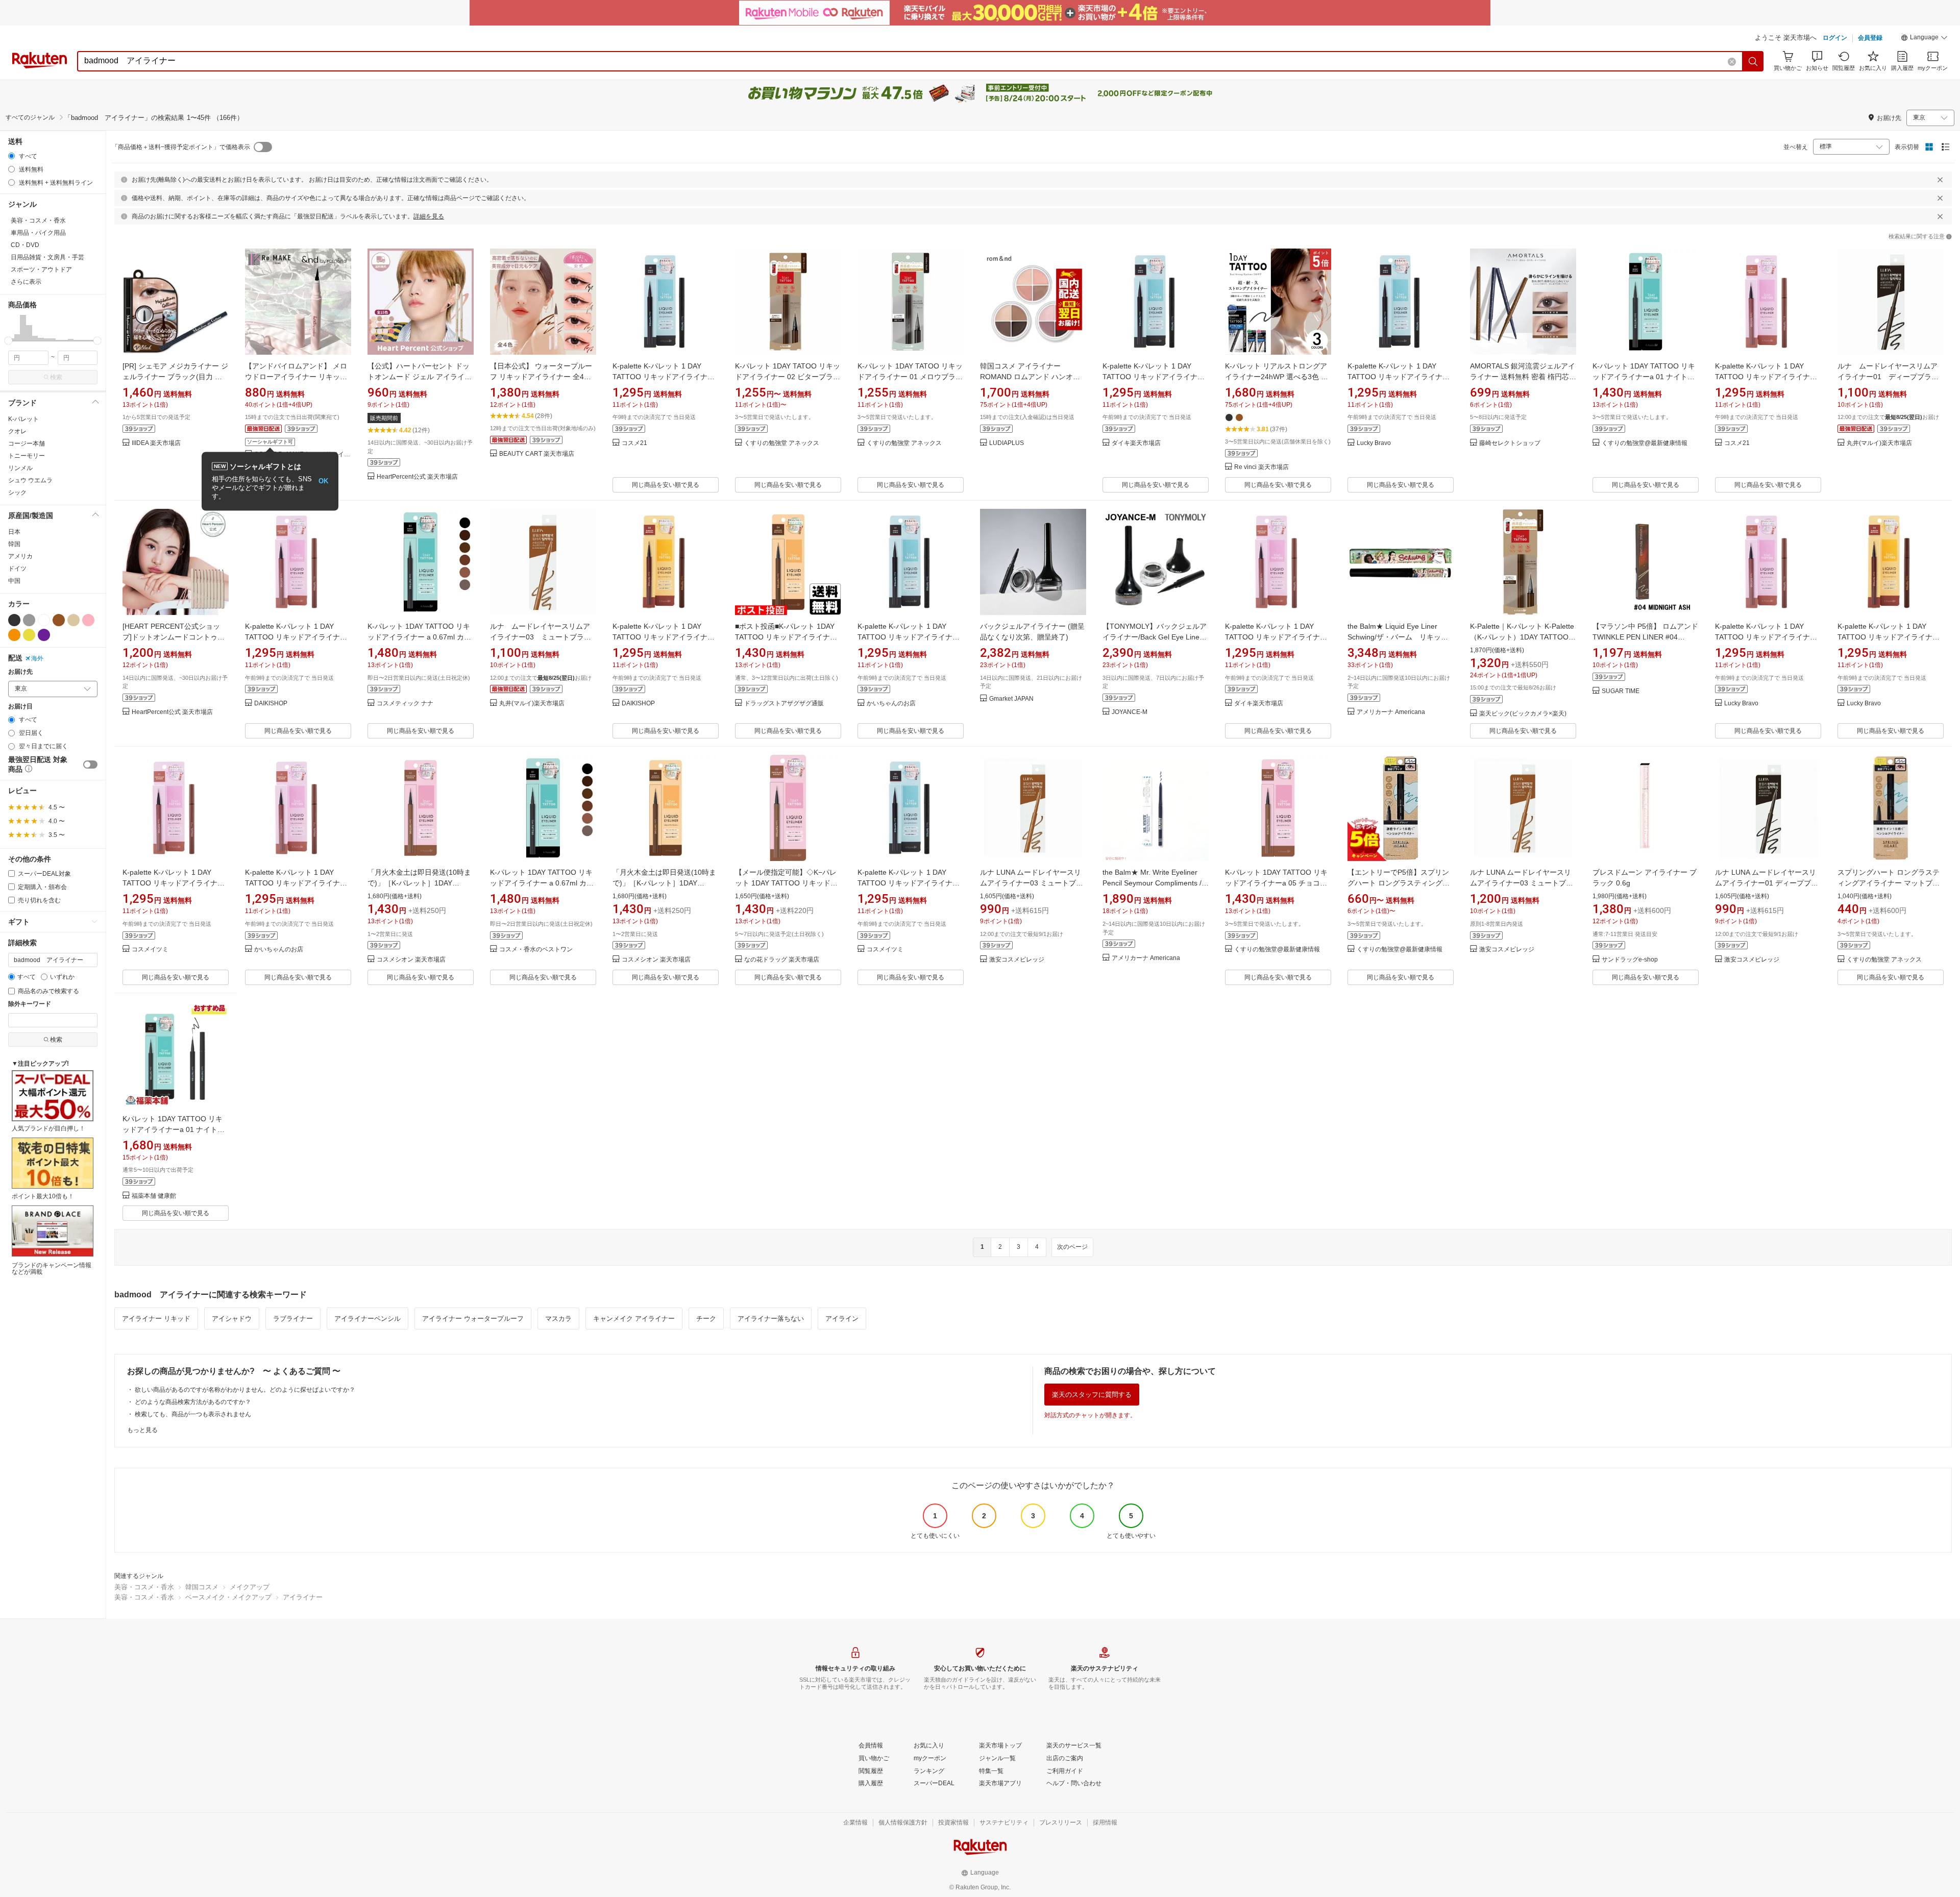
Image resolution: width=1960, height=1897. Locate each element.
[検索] (1753, 61)
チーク (706, 1319)
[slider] (8, 341)
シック (17, 492)
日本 (14, 532)
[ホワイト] (44, 620)
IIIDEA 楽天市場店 (156, 443)
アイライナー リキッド (156, 1319)
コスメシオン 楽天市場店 (411, 960)
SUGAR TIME (1621, 691)
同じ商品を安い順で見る (666, 485)
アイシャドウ (232, 1319)
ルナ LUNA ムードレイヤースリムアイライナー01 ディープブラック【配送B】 (1767, 883)
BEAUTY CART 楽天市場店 (537, 454)
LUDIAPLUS (1007, 443)
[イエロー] (29, 635)
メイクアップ (250, 1587)
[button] (1924, 39)
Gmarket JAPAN (1011, 699)
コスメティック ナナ (405, 704)
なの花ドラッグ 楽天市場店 (782, 960)
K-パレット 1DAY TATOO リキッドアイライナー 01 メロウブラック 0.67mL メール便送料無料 (910, 377)
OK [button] (323, 481)
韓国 (14, 544)
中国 (14, 581)
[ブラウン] (59, 620)
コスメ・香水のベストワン (536, 950)
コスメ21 (634, 443)
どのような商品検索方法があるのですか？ (193, 1402)
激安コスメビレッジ (1017, 960)
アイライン (842, 1319)
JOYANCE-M (1130, 712)
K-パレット (23, 419)
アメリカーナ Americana (1391, 712)
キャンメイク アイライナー (634, 1319)
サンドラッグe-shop (1630, 960)
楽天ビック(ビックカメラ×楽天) (1523, 714)
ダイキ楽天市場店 (1136, 443)
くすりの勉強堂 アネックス (782, 443)
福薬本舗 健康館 (154, 1196)
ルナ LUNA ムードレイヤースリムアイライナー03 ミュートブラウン (1522, 883)
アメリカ (20, 556)
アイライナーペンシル (367, 1319)
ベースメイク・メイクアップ (228, 1597)
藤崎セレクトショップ (1510, 443)
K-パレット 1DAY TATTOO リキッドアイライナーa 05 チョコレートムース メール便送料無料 (1276, 883)
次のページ (1072, 1247)
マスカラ (558, 1319)
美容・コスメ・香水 (144, 1587)
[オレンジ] (14, 635)
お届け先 (20, 672)
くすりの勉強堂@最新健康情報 (1645, 443)
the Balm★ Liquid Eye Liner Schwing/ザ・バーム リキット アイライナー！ (1401, 637)
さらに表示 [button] (26, 282)
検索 (56, 377)
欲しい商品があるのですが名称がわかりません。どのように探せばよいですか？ (245, 1390)
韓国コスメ (202, 1587)
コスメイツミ (150, 950)
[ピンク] (88, 620)
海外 (37, 658)
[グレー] (29, 620)
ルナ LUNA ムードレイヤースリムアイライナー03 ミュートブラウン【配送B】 (1032, 883)
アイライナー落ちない (771, 1319)
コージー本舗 (27, 444)
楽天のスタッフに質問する (1092, 1395)
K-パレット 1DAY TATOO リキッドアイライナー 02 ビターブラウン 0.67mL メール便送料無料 (788, 377)
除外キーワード (30, 1004)
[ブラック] (14, 620)
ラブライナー (293, 1319)
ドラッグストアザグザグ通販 (784, 704)
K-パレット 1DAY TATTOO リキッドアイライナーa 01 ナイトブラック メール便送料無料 (1644, 377)
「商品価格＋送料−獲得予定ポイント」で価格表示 (181, 147)
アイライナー (303, 1597)
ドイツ (17, 569)
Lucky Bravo (1374, 443)
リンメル (20, 468)
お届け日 (20, 707)
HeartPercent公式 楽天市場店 (417, 477)
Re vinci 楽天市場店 (1261, 467)
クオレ (17, 431)
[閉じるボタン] (1940, 180)
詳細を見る (429, 216)
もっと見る (142, 1430)
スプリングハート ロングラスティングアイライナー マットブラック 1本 (1889, 883)
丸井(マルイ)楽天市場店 (1879, 443)
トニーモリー (27, 456)
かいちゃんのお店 (891, 704)
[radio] (11, 156)
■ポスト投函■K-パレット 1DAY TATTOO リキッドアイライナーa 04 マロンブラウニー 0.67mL (788, 637)
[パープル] (44, 635)
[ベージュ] (73, 620)
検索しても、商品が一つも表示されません (193, 1414)
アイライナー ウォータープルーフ (473, 1319)
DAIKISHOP (271, 704)
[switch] (90, 765)
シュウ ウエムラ (30, 480)
